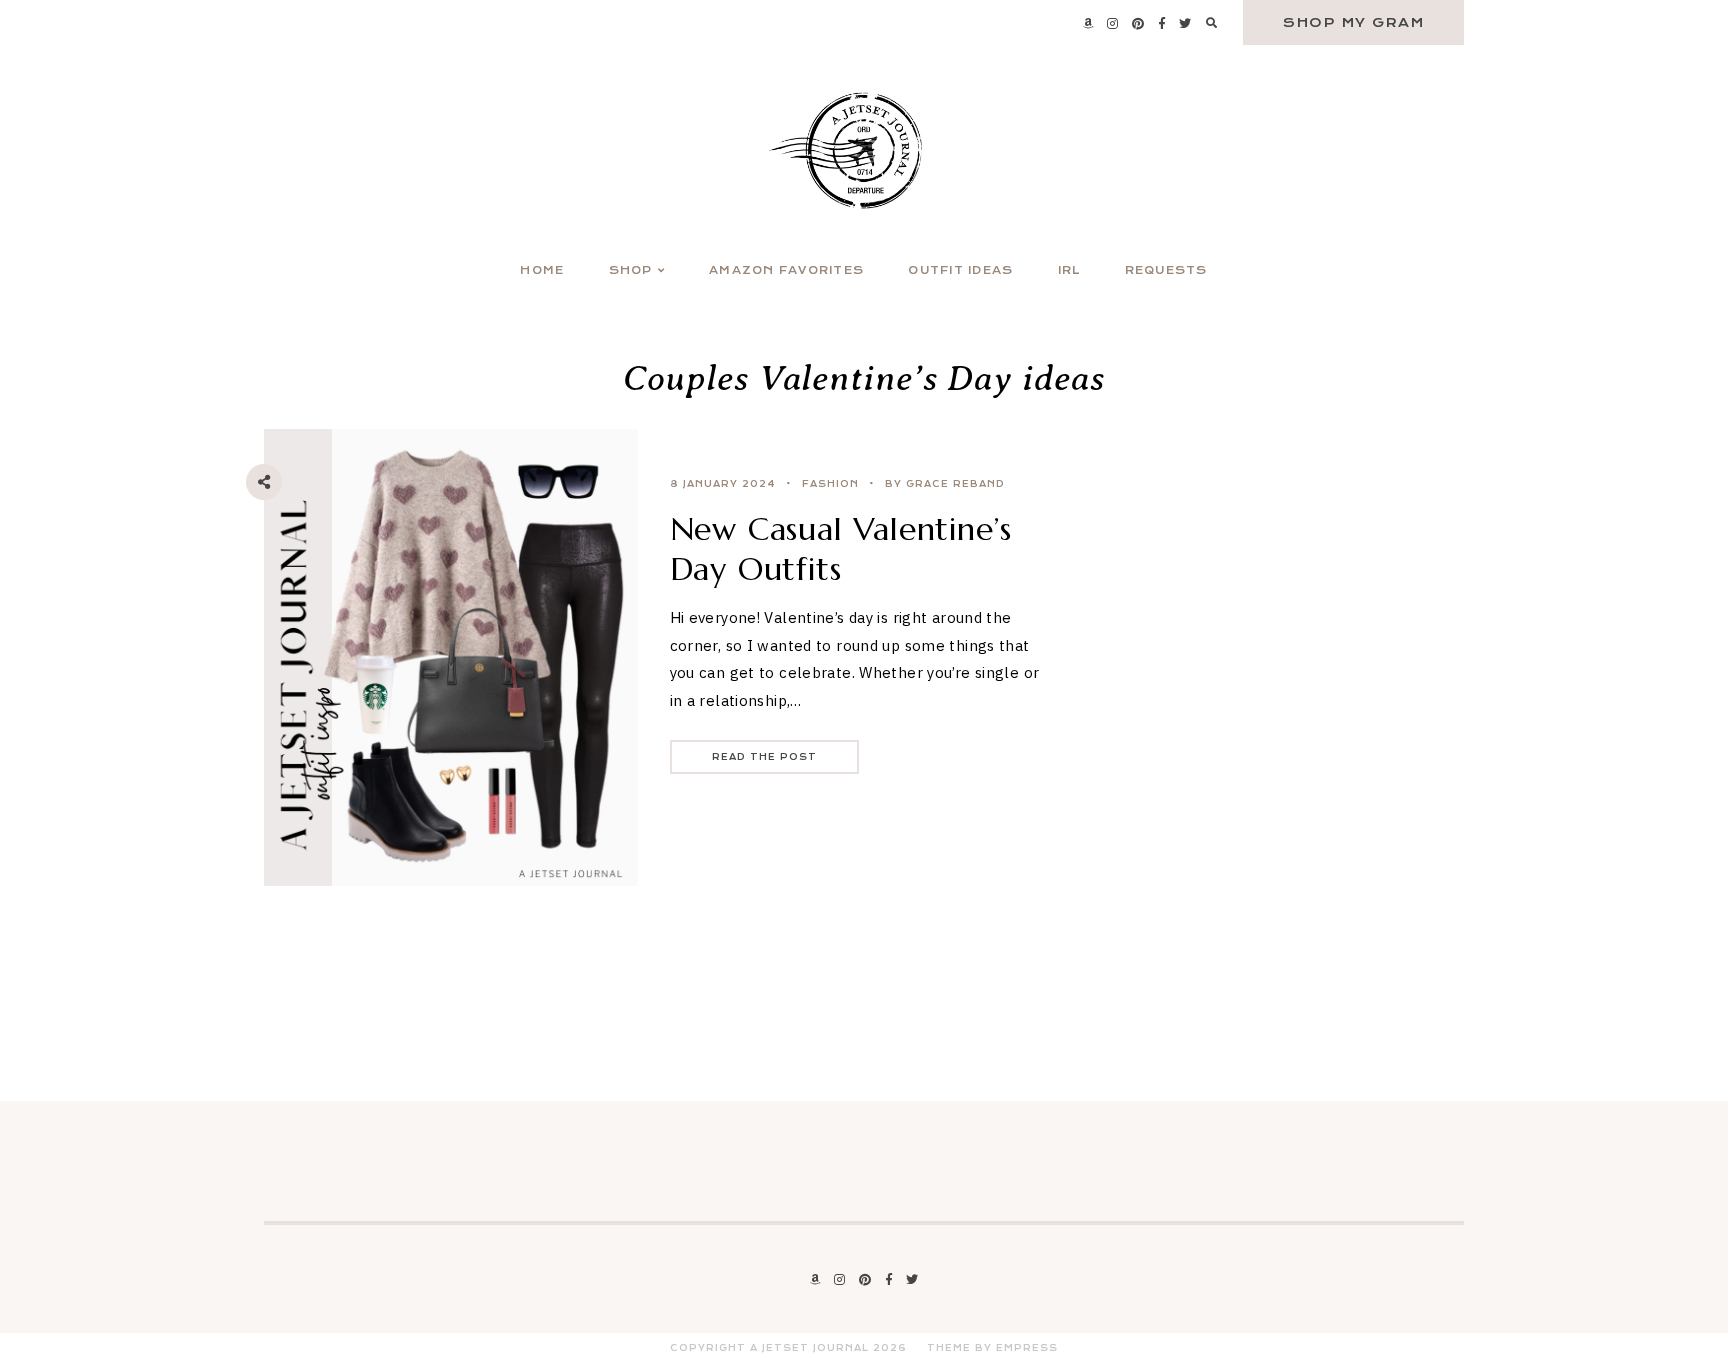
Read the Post (764, 757)
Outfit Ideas (960, 270)
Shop (631, 270)
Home (542, 270)
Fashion (830, 484)
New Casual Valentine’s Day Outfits (841, 549)
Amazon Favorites (786, 270)
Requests (1166, 270)
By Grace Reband (945, 484)
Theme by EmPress (992, 1348)
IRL (1069, 270)
